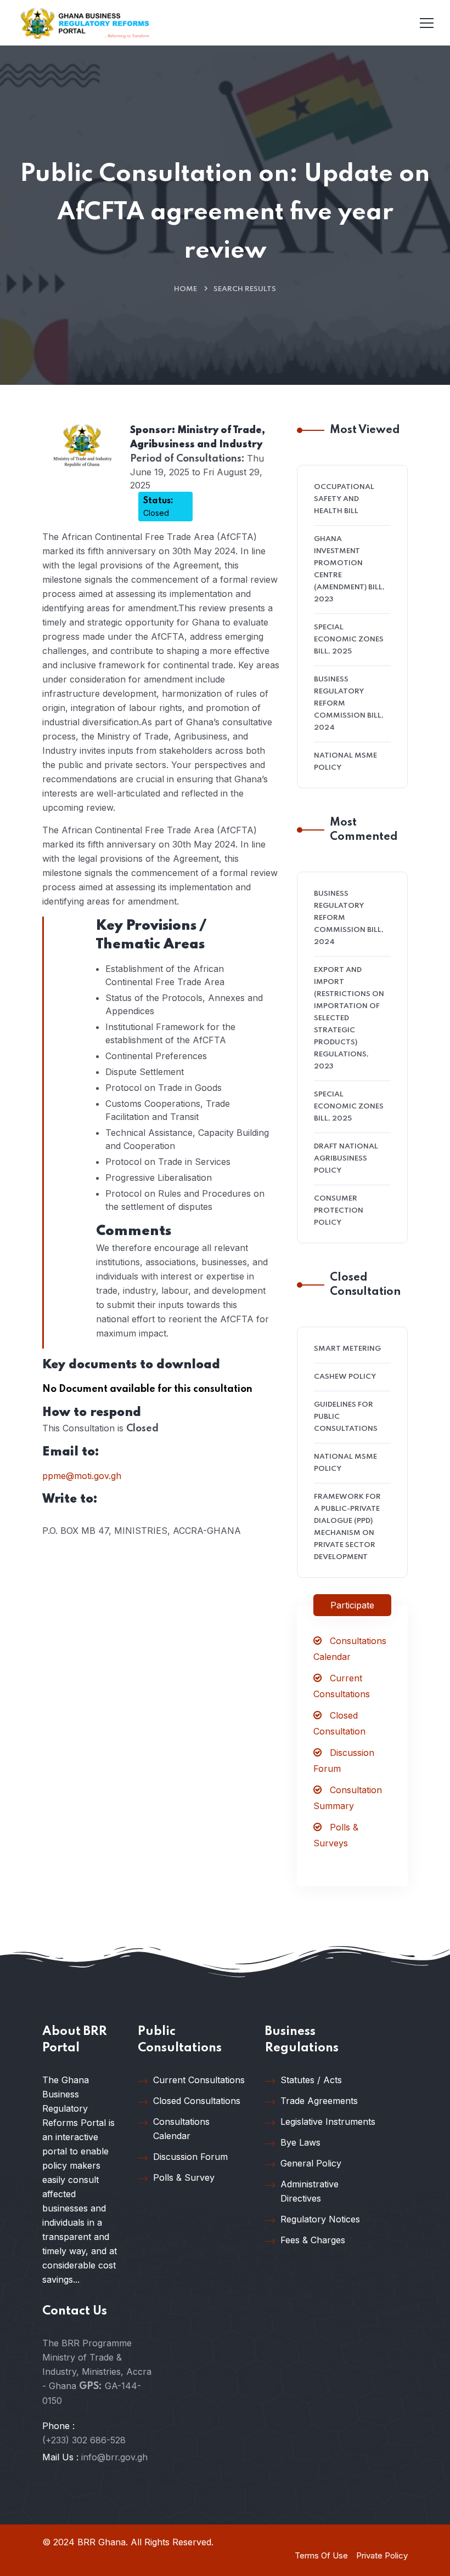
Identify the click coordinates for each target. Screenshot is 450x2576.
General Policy (311, 2163)
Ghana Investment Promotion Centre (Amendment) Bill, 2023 (349, 569)
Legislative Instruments (328, 2122)
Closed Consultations (197, 2101)
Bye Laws (300, 2142)
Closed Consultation (339, 1723)
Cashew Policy (345, 1377)
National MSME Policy (345, 762)
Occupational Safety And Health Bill (344, 499)
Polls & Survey (184, 2177)
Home (185, 289)
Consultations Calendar (350, 1649)
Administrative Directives (310, 2191)
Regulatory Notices (320, 2219)
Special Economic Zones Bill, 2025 (349, 639)
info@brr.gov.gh (114, 2457)
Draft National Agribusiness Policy (346, 1159)
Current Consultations (342, 1686)
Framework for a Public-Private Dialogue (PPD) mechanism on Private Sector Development (347, 1527)
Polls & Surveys (336, 1835)
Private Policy (382, 2555)
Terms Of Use (321, 2555)
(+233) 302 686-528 (84, 2440)
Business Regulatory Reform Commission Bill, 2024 (349, 704)
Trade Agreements (319, 2101)
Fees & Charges (313, 2240)
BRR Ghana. (103, 2542)
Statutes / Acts (311, 2080)
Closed (158, 507)
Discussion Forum (344, 1761)
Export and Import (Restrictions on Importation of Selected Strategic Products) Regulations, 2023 (349, 1018)
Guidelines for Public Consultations (346, 1417)
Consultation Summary (348, 1798)
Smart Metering (347, 1349)
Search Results (245, 289)
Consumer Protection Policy (339, 1211)
